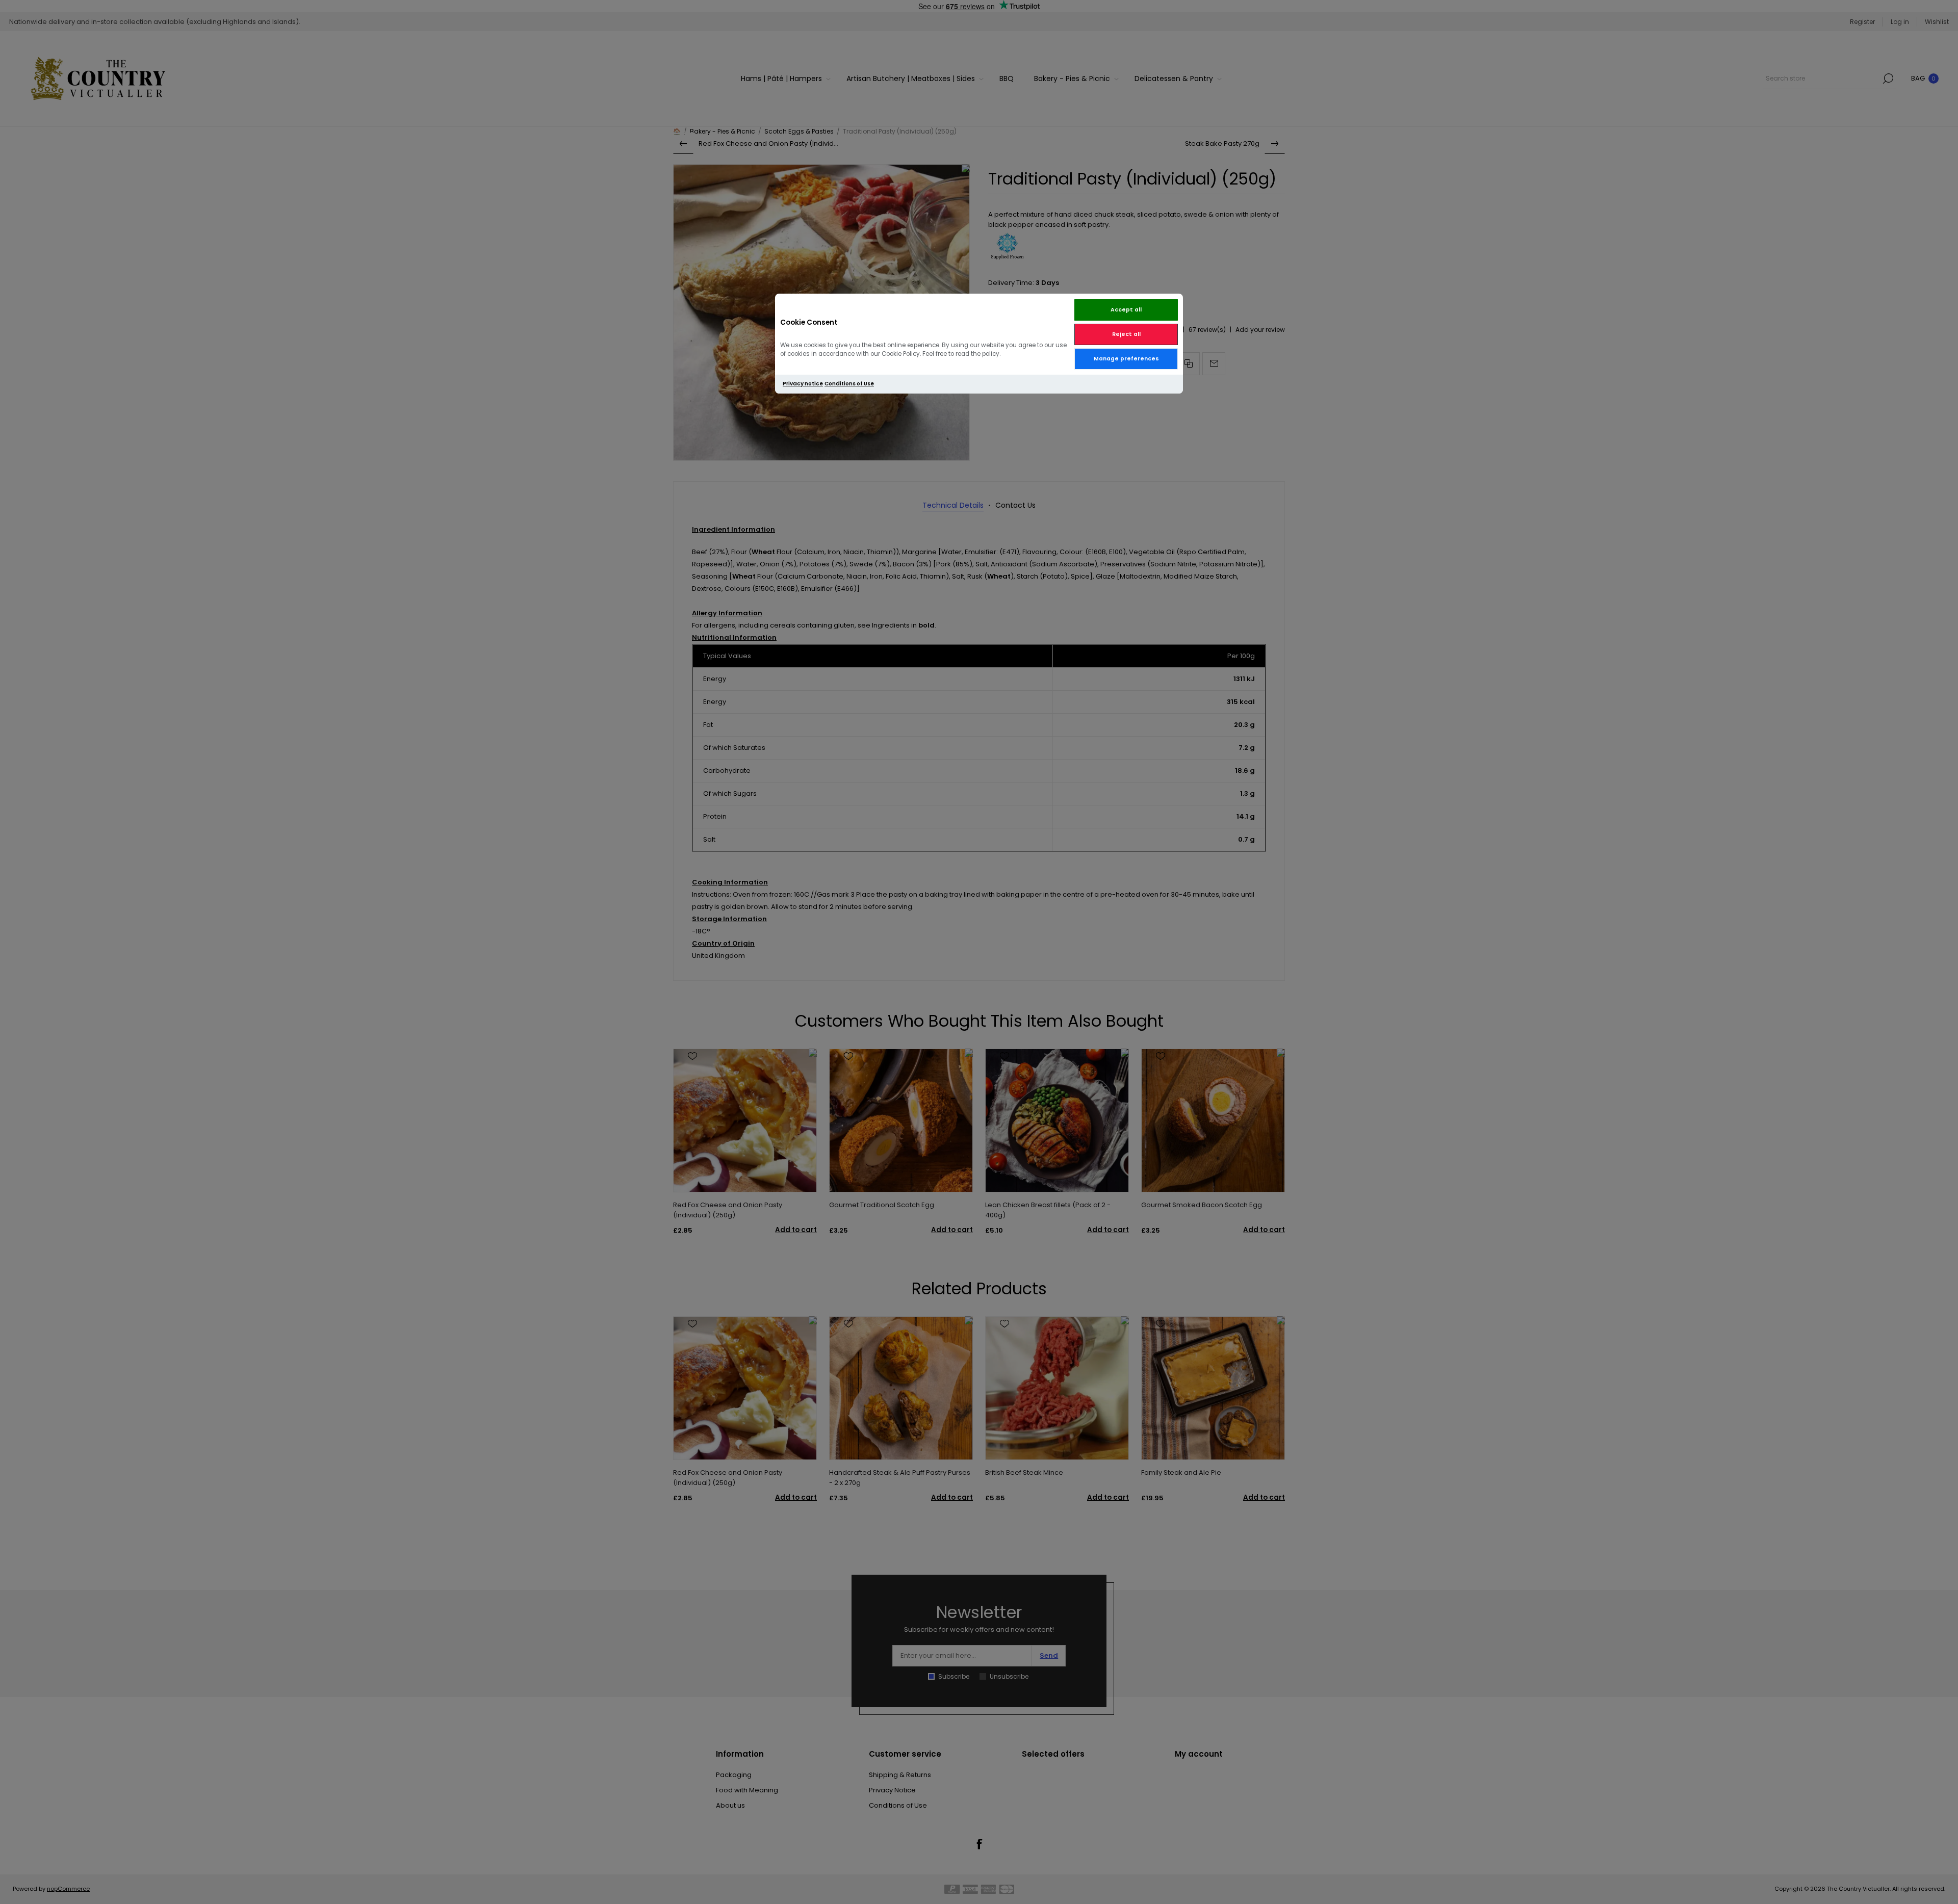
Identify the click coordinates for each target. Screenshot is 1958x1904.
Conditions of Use (849, 384)
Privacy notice (803, 384)
